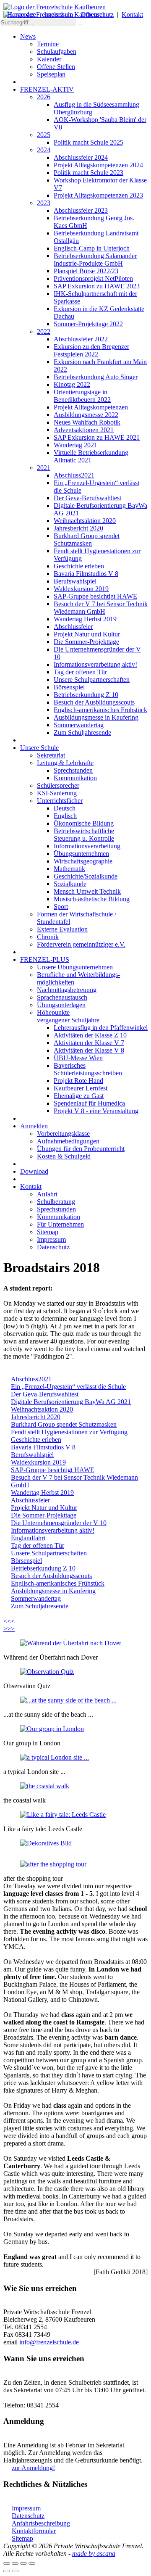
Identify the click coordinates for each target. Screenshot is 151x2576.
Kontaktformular (34, 2531)
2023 (44, 203)
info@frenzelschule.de (49, 2342)
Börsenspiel (69, 687)
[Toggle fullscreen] (23, 2563)
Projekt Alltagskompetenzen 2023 (98, 195)
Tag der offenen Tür (80, 672)
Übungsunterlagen (61, 1005)
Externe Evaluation (62, 929)
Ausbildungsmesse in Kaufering (96, 717)
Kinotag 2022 (72, 384)
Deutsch (65, 808)
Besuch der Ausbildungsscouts (94, 702)
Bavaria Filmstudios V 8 (86, 574)
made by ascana (94, 2554)
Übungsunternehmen (81, 854)
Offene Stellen (56, 67)
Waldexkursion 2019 (81, 589)
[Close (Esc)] (7, 2563)
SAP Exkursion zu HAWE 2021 (97, 437)
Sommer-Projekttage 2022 (88, 324)
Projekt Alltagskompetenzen (91, 407)
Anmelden (34, 1126)
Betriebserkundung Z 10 (86, 695)
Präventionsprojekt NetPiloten (93, 278)
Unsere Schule (39, 748)
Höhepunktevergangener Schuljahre (68, 1016)
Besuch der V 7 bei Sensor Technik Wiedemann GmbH (101, 608)
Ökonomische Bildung (84, 823)
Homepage (22, 15)
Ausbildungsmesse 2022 (86, 415)
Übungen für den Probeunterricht (81, 1149)
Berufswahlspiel (75, 581)
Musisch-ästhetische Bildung (92, 899)
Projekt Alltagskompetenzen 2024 (98, 165)
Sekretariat (51, 755)
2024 (44, 150)
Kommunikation (75, 778)
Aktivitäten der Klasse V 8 (89, 1050)
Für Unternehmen (60, 1224)
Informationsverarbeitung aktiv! (95, 664)
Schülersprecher (58, 785)
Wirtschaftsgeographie (83, 861)
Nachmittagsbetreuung (67, 990)
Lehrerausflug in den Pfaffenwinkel (101, 1028)
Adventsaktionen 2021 (84, 430)
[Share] (15, 2563)
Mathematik (69, 869)
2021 (44, 468)
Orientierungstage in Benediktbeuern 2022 (82, 396)
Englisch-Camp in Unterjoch (92, 248)
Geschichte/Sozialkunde (86, 876)
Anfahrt (47, 1194)
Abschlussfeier (73, 627)
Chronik (48, 937)
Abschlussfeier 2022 (81, 339)
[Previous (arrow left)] (7, 2571)
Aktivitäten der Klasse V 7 (89, 1043)
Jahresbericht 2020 (78, 528)
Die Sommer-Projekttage (86, 642)
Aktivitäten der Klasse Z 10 (90, 1035)
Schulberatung (56, 1202)
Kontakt (132, 15)
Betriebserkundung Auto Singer (96, 377)
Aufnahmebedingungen (68, 1141)
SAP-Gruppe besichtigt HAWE (95, 596)
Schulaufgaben (57, 51)
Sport (61, 907)
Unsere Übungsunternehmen (75, 967)
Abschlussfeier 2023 (81, 210)
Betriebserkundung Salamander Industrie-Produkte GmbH (95, 260)
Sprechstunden (73, 770)
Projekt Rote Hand (78, 1081)
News (28, 36)
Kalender (49, 59)
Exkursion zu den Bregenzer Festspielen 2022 (91, 350)
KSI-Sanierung (57, 793)
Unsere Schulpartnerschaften (92, 680)
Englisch (65, 816)
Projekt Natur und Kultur (87, 634)
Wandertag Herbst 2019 (85, 619)
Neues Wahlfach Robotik (87, 422)
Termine (48, 44)
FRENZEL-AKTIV (47, 89)
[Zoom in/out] (32, 2563)
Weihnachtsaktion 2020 (85, 521)
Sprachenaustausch (62, 997)
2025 (44, 135)
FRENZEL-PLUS (45, 959)
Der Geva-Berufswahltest (87, 498)
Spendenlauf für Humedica (89, 1103)
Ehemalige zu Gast (79, 1096)
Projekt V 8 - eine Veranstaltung (96, 1111)
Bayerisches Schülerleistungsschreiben (88, 1069)
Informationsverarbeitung (87, 846)
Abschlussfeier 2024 (81, 157)
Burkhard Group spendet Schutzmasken (87, 540)
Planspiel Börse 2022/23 (86, 271)
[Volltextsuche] (80, 24)
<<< (9, 1621)
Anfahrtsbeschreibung (41, 2523)
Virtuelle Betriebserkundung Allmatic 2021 (91, 456)
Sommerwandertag (79, 725)
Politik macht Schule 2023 (89, 173)
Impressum (59, 15)
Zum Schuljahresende (82, 732)
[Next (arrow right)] (15, 2571)
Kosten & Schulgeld (64, 1156)
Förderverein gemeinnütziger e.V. (81, 944)
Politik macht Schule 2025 (89, 142)
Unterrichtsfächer (60, 801)
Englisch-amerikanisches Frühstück (100, 710)
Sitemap (48, 1232)
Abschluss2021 (74, 475)
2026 (44, 97)
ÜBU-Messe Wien (78, 1058)
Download (34, 1171)
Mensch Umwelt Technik (87, 891)
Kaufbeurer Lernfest (81, 1088)
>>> (9, 1629)
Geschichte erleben (79, 566)
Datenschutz (97, 15)
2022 (44, 331)
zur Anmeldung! (33, 2468)
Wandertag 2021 (75, 445)
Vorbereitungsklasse (63, 1134)
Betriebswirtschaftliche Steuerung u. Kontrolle (84, 835)
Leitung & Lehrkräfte (65, 763)
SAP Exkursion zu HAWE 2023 (97, 286)
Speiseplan (51, 74)
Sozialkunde (70, 884)
